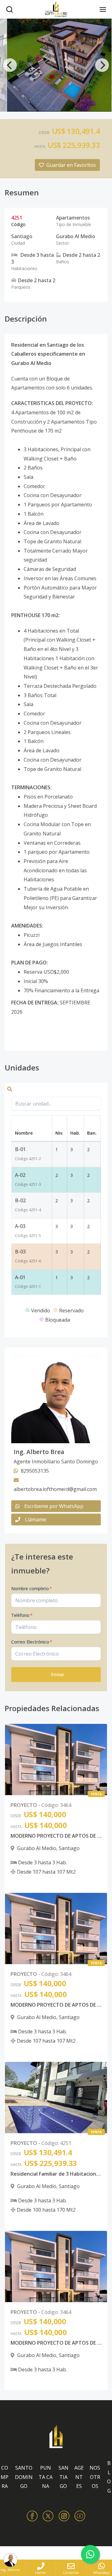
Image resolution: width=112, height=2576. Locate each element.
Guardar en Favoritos (71, 165)
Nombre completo (32, 1588)
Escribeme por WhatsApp (54, 1506)
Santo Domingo (24, 2477)
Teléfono (22, 1615)
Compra (5, 2477)
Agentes (79, 2477)
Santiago (63, 2477)
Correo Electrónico (32, 1642)
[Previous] (10, 65)
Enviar (58, 1674)
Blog (109, 2477)
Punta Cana (46, 2477)
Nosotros (95, 2477)
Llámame (35, 1519)
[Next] (102, 65)
